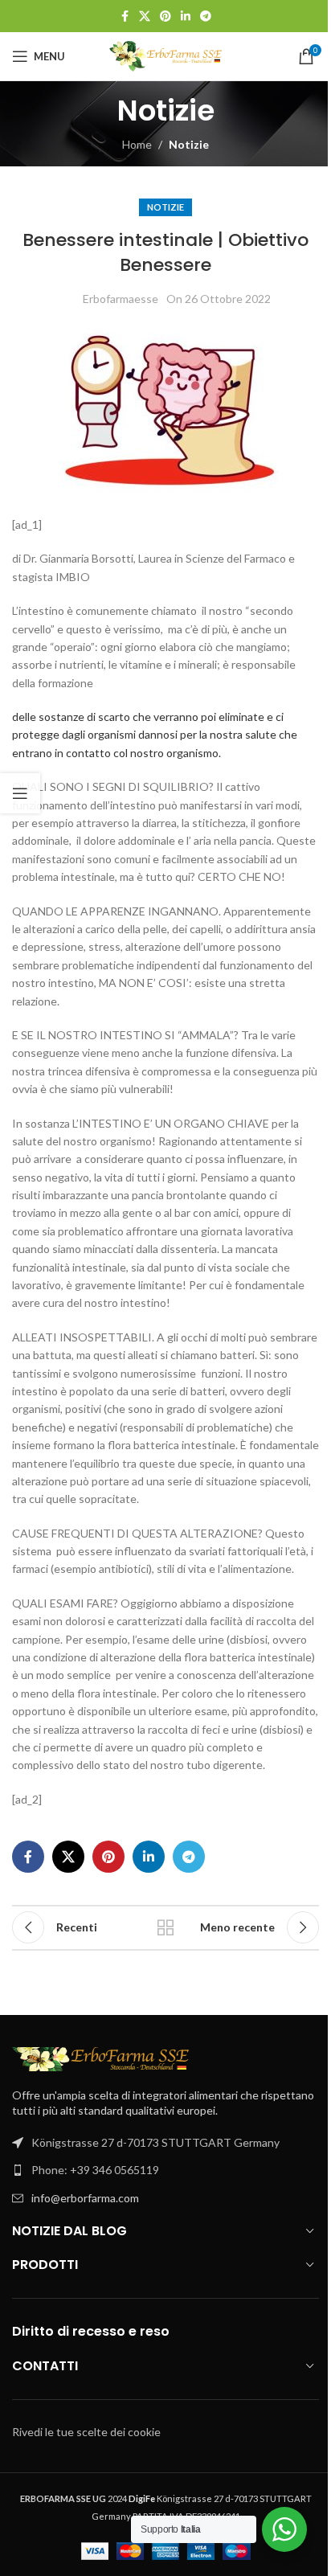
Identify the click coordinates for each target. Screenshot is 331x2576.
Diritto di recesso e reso (91, 2331)
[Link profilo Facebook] (125, 16)
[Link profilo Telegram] (206, 16)
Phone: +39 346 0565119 (95, 2170)
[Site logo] (165, 55)
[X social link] (145, 16)
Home (137, 144)
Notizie (189, 144)
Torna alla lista (165, 1927)
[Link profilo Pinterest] (165, 16)
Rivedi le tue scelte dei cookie (86, 2432)
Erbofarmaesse (121, 299)
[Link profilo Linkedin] (186, 16)
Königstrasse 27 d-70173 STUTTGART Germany (155, 2142)
